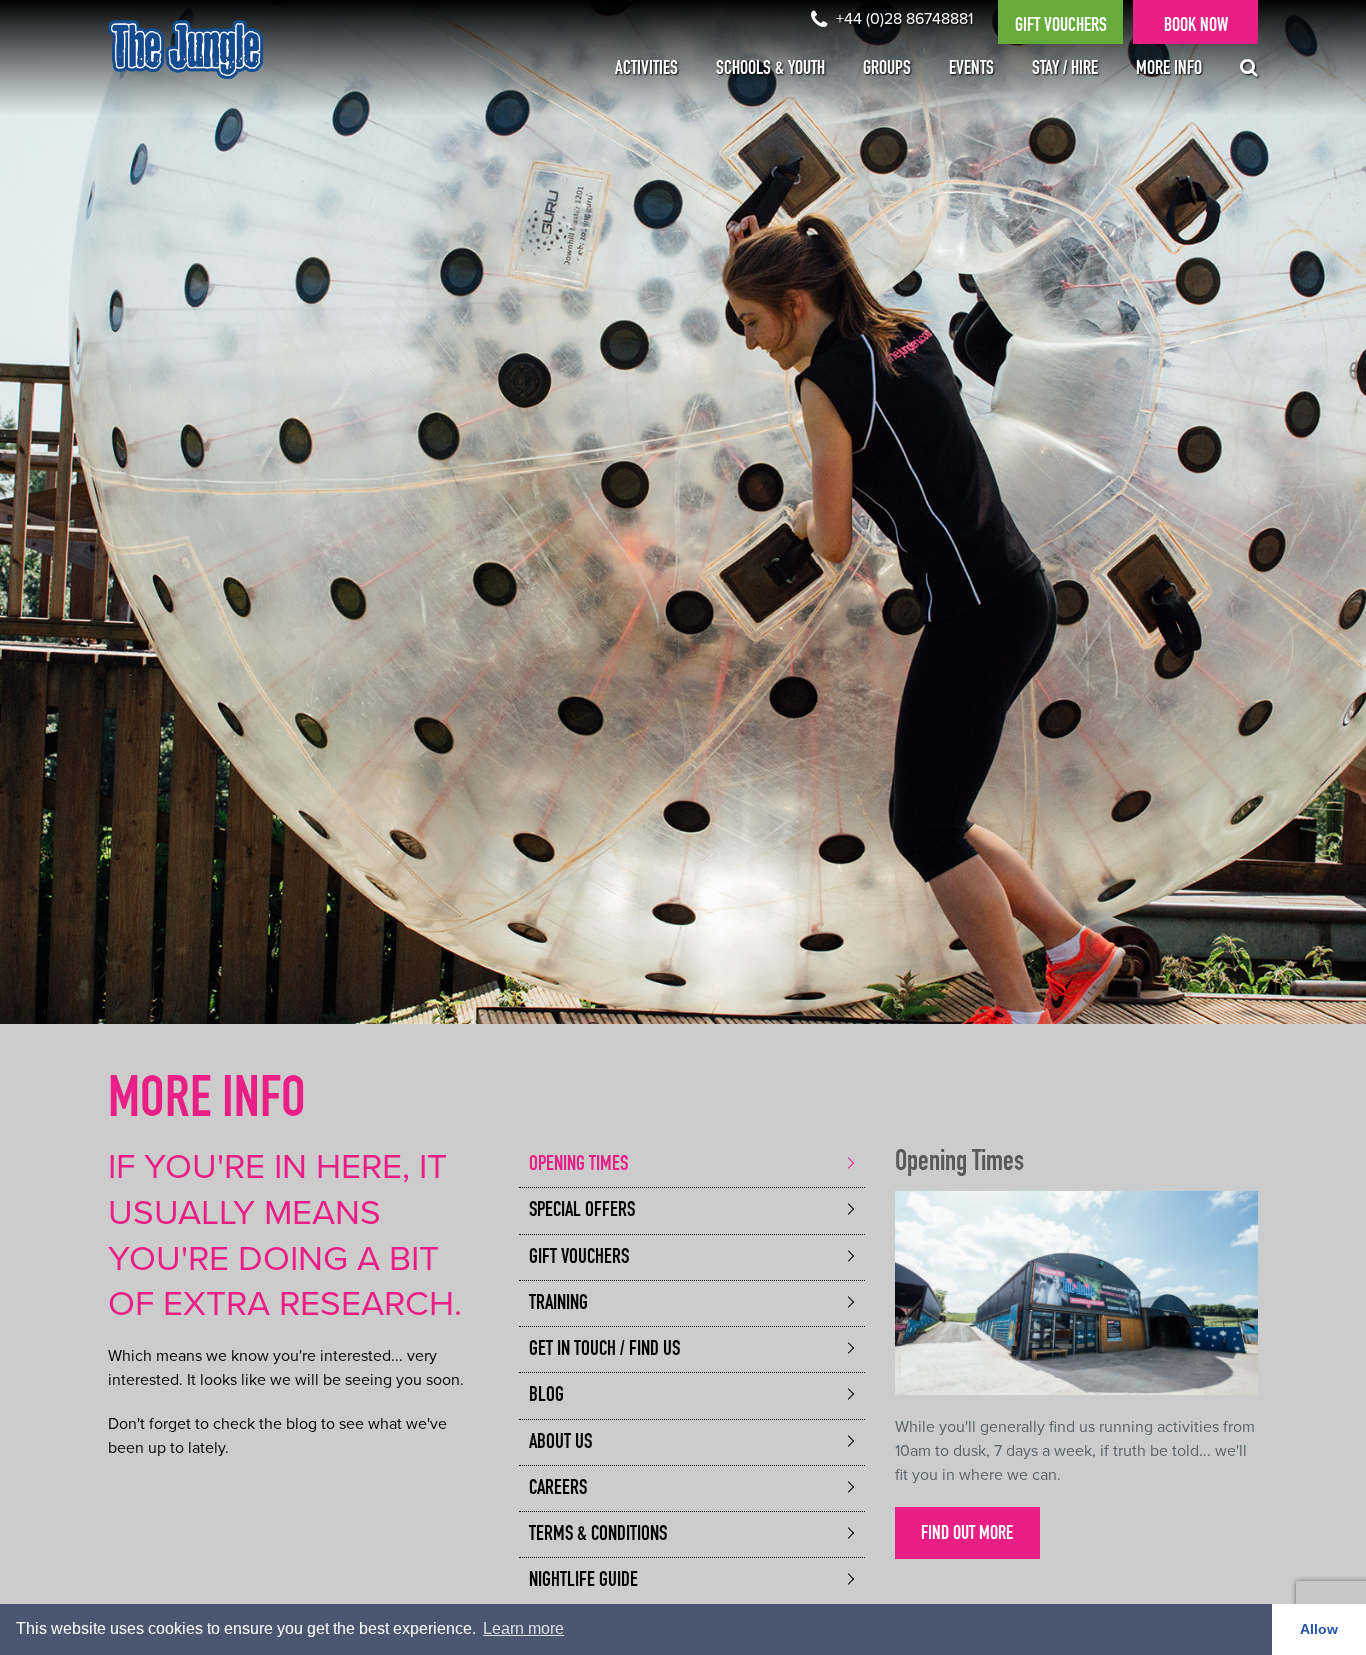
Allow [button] (1319, 1629)
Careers (558, 1489)
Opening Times (578, 1165)
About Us (560, 1443)
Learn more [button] (523, 1628)
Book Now (1196, 27)
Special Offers (582, 1211)
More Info (1169, 70)
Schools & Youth (770, 70)
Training (558, 1304)
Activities (646, 70)
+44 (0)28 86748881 (902, 19)
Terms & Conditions (598, 1535)
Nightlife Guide (583, 1581)
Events (971, 70)
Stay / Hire (1065, 70)
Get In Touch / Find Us (604, 1350)
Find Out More (967, 1535)
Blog (546, 1396)
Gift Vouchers (1061, 27)
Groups (887, 70)
